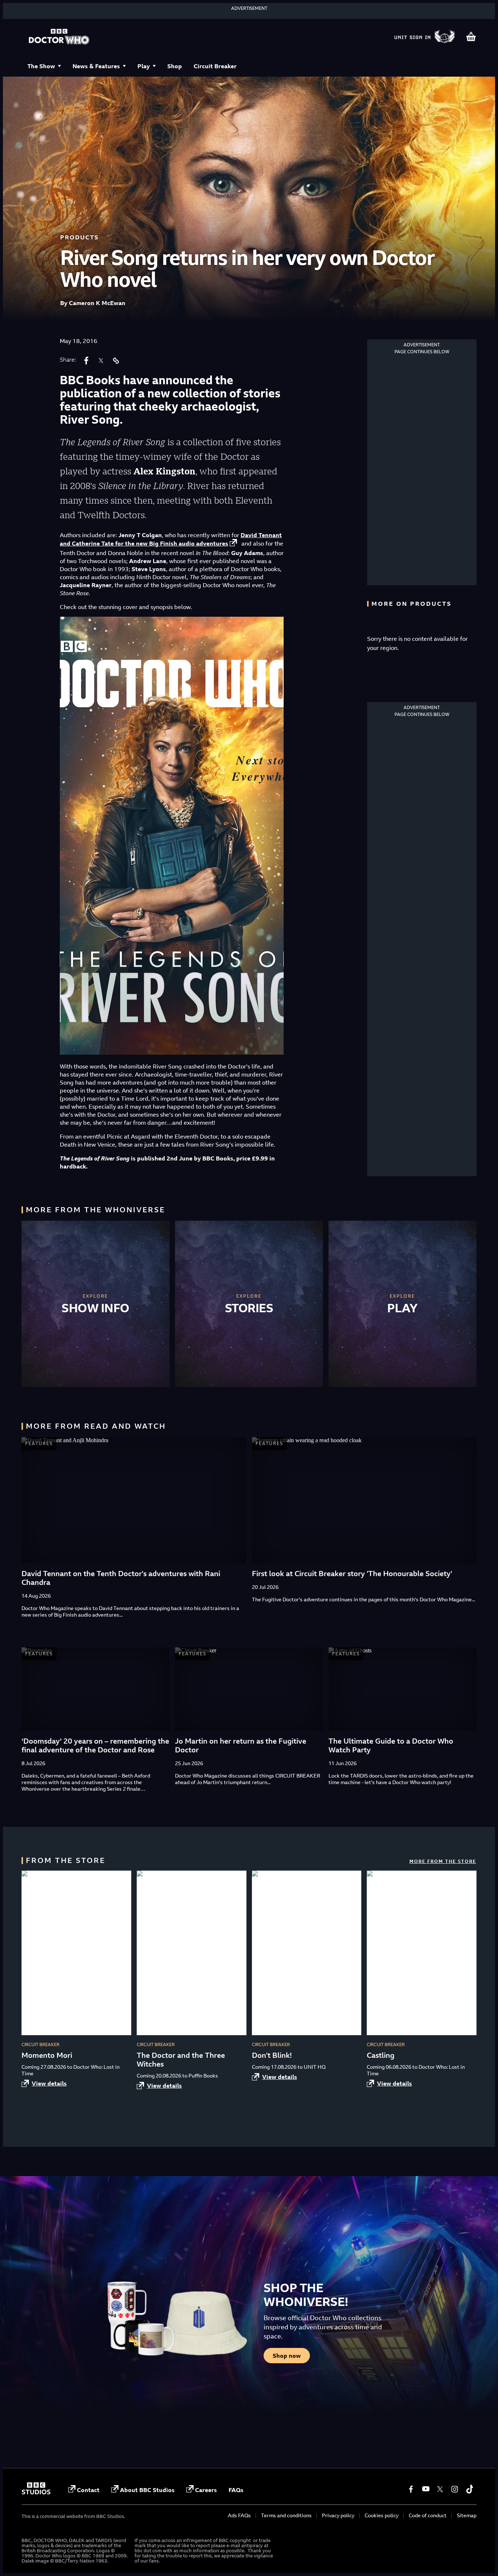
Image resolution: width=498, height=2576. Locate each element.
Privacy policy (338, 2515)
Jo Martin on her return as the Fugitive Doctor (241, 1745)
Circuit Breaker (215, 66)
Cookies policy (382, 2515)
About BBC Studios (147, 2490)
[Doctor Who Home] (59, 37)
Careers (206, 2490)
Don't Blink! (272, 2055)
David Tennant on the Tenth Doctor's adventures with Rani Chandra (121, 1578)
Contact (88, 2490)
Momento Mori (47, 2055)
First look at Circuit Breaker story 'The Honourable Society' (352, 1573)
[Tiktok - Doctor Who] (469, 2489)
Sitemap (467, 2515)
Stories (249, 1308)
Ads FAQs (239, 2515)
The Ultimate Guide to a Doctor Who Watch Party (391, 1745)
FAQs (236, 2490)
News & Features (96, 66)
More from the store (443, 1861)
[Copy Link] (116, 361)
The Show (41, 66)
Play (144, 66)
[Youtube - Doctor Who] (425, 2489)
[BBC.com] (36, 2492)
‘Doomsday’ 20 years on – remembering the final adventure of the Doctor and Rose (95, 1745)
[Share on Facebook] (86, 361)
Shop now (287, 2356)
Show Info (96, 1308)
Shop (175, 66)
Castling (381, 2055)
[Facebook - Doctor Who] (411, 2489)
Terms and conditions (286, 2515)
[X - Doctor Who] (440, 2489)
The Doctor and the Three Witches (181, 2059)
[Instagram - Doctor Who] (455, 2489)
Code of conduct (428, 2515)
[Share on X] (101, 361)
